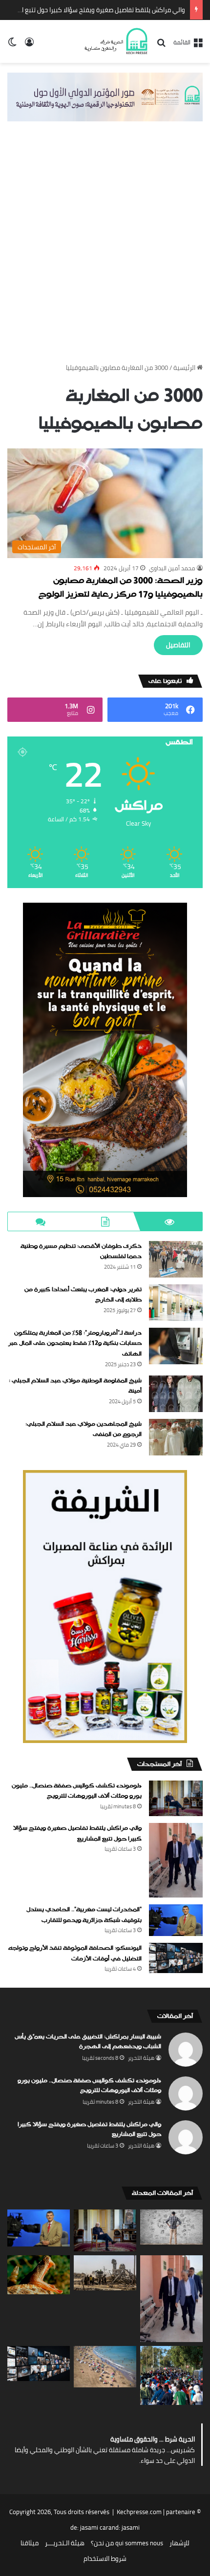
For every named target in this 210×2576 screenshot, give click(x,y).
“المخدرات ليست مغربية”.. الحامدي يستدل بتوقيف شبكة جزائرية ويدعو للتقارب (84, 1915)
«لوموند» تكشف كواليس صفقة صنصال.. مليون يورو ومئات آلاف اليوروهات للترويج (77, 1791)
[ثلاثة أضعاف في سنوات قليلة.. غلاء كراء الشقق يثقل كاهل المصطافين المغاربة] (105, 2367)
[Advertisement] (105, 251)
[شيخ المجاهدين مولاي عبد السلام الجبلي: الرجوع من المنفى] (176, 1437)
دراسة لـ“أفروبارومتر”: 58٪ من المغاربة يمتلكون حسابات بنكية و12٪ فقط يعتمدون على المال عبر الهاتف (75, 1344)
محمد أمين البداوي (172, 568)
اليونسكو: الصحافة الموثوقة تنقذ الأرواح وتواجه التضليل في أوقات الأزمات (75, 1954)
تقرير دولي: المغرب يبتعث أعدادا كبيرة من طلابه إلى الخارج (83, 1295)
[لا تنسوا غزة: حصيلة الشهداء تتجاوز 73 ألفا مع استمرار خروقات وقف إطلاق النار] (105, 2273)
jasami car (94, 2527)
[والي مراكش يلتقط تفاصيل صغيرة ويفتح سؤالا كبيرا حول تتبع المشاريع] (176, 1860)
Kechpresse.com (139, 2512)
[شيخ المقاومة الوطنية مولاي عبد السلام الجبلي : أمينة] (176, 1394)
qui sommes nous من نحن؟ (127, 2543)
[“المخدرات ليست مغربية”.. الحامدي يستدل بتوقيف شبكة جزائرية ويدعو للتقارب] (176, 1920)
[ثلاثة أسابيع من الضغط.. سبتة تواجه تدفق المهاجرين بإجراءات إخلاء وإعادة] (171, 2375)
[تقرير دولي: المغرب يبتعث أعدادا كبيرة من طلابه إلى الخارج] (176, 1303)
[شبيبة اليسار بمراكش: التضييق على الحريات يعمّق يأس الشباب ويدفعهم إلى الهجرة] (171, 2227)
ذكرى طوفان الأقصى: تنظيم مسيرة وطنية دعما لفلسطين (81, 1252)
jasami (131, 2527)
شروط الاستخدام (105, 2558)
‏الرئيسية (185, 368)
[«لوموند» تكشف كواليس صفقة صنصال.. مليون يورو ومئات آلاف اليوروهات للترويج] (176, 1798)
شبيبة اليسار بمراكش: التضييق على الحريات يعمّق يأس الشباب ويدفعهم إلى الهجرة (88, 2042)
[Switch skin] (12, 45)
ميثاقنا (30, 2543)
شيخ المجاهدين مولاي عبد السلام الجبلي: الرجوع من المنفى (84, 1430)
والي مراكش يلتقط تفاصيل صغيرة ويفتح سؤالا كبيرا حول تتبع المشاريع (93, 10)
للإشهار (179, 2543)
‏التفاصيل (178, 645)
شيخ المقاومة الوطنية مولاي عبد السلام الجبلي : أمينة (75, 1386)
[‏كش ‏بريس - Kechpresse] (116, 41)
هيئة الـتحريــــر (65, 2543)
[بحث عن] (161, 46)
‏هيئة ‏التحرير (141, 2058)
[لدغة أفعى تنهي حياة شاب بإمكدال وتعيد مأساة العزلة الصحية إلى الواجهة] (39, 2275)
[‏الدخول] (29, 45)
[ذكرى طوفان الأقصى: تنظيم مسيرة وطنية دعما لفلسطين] (176, 1259)
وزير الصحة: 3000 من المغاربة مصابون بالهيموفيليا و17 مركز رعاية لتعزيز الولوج (121, 588)
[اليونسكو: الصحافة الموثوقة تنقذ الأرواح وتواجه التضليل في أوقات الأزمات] (176, 1958)
